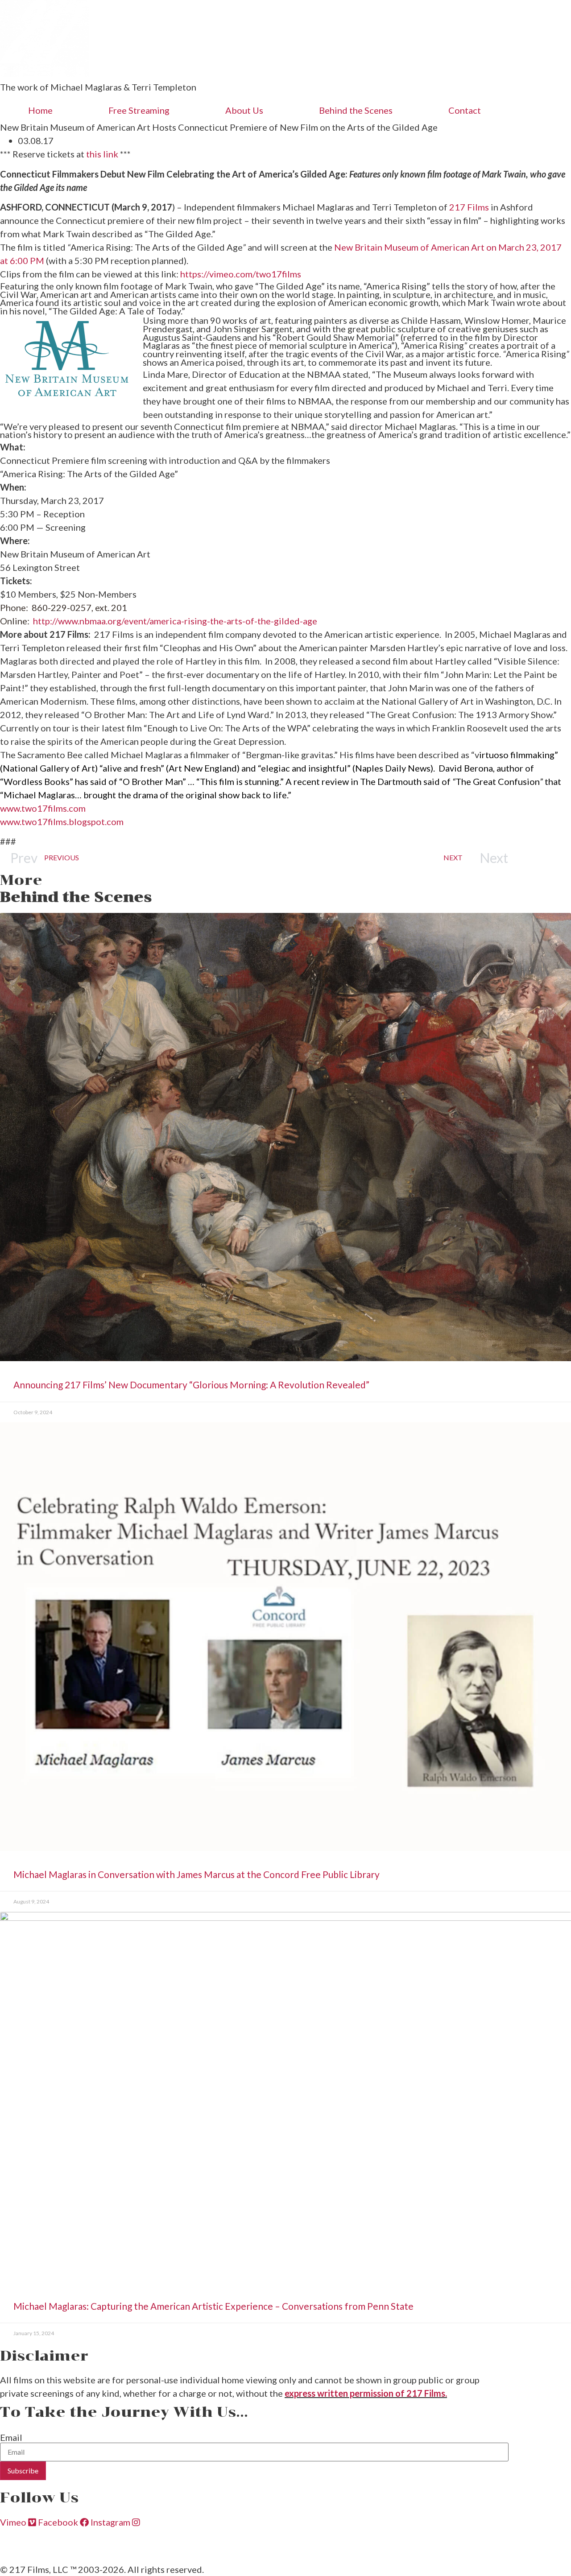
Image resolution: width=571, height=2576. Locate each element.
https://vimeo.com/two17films (241, 274)
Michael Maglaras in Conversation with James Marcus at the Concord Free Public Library (197, 1874)
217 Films (470, 207)
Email (11, 2437)
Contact (465, 110)
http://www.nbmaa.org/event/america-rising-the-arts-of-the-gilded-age (175, 621)
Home (40, 110)
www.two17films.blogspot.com (62, 822)
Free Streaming (139, 110)
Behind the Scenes (356, 110)
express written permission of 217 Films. (366, 2393)
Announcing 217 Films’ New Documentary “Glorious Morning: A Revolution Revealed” (192, 1385)
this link (102, 154)
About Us (244, 110)
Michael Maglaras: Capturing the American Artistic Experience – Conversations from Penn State (213, 2306)
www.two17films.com (43, 808)
